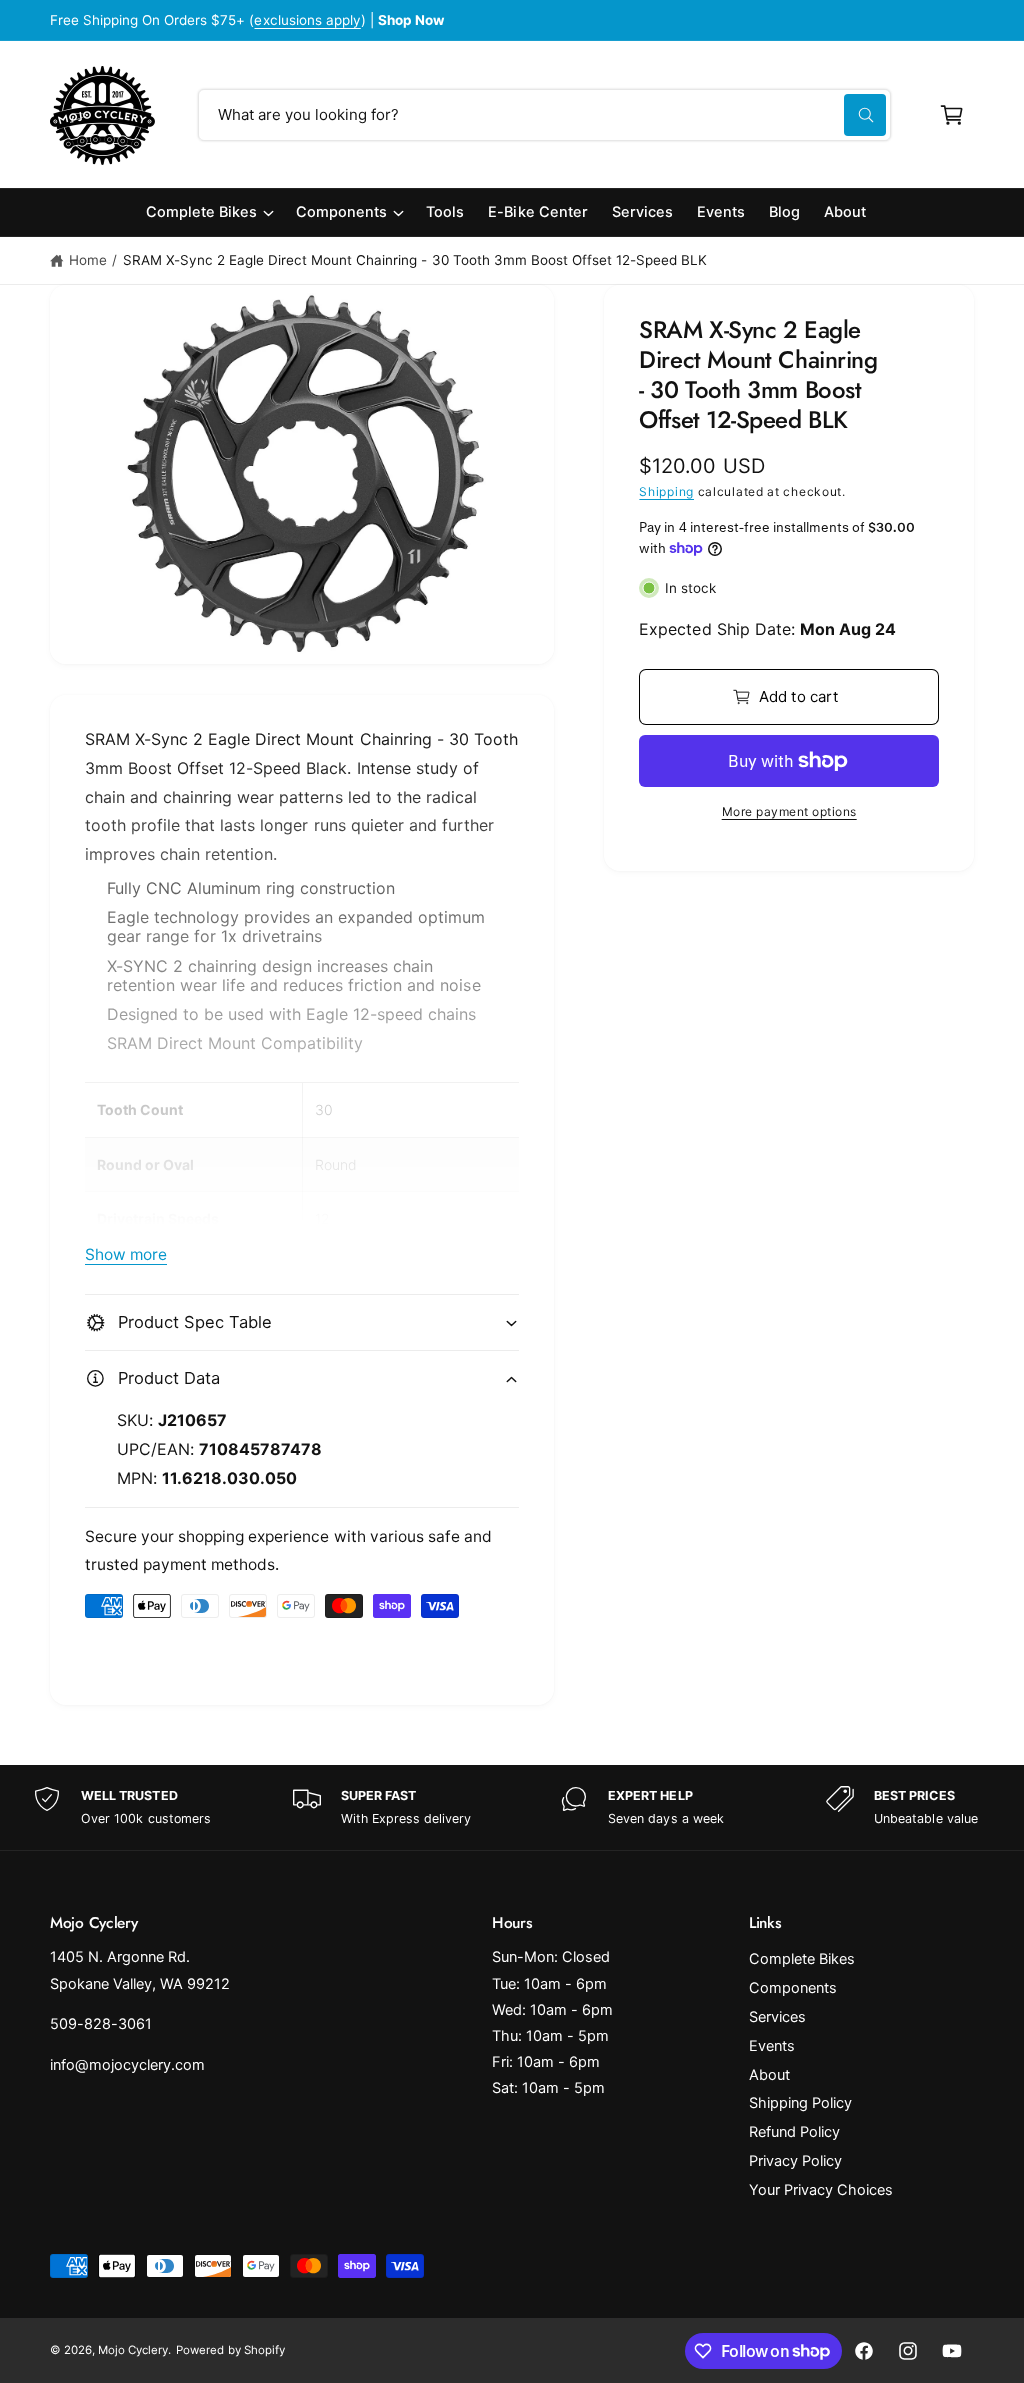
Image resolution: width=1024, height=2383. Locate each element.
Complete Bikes (802, 1959)
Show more (126, 1254)
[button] (952, 115)
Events (772, 2046)
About (769, 2075)
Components (793, 1988)
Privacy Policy (795, 2161)
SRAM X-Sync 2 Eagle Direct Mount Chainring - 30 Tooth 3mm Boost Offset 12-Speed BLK (415, 260)
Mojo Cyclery (133, 2350)
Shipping (666, 491)
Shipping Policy (800, 2103)
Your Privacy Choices (821, 2190)
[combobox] (544, 115)
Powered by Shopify (230, 2350)
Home (88, 260)
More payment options (789, 811)
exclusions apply (307, 20)
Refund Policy (794, 2132)
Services (777, 2017)
